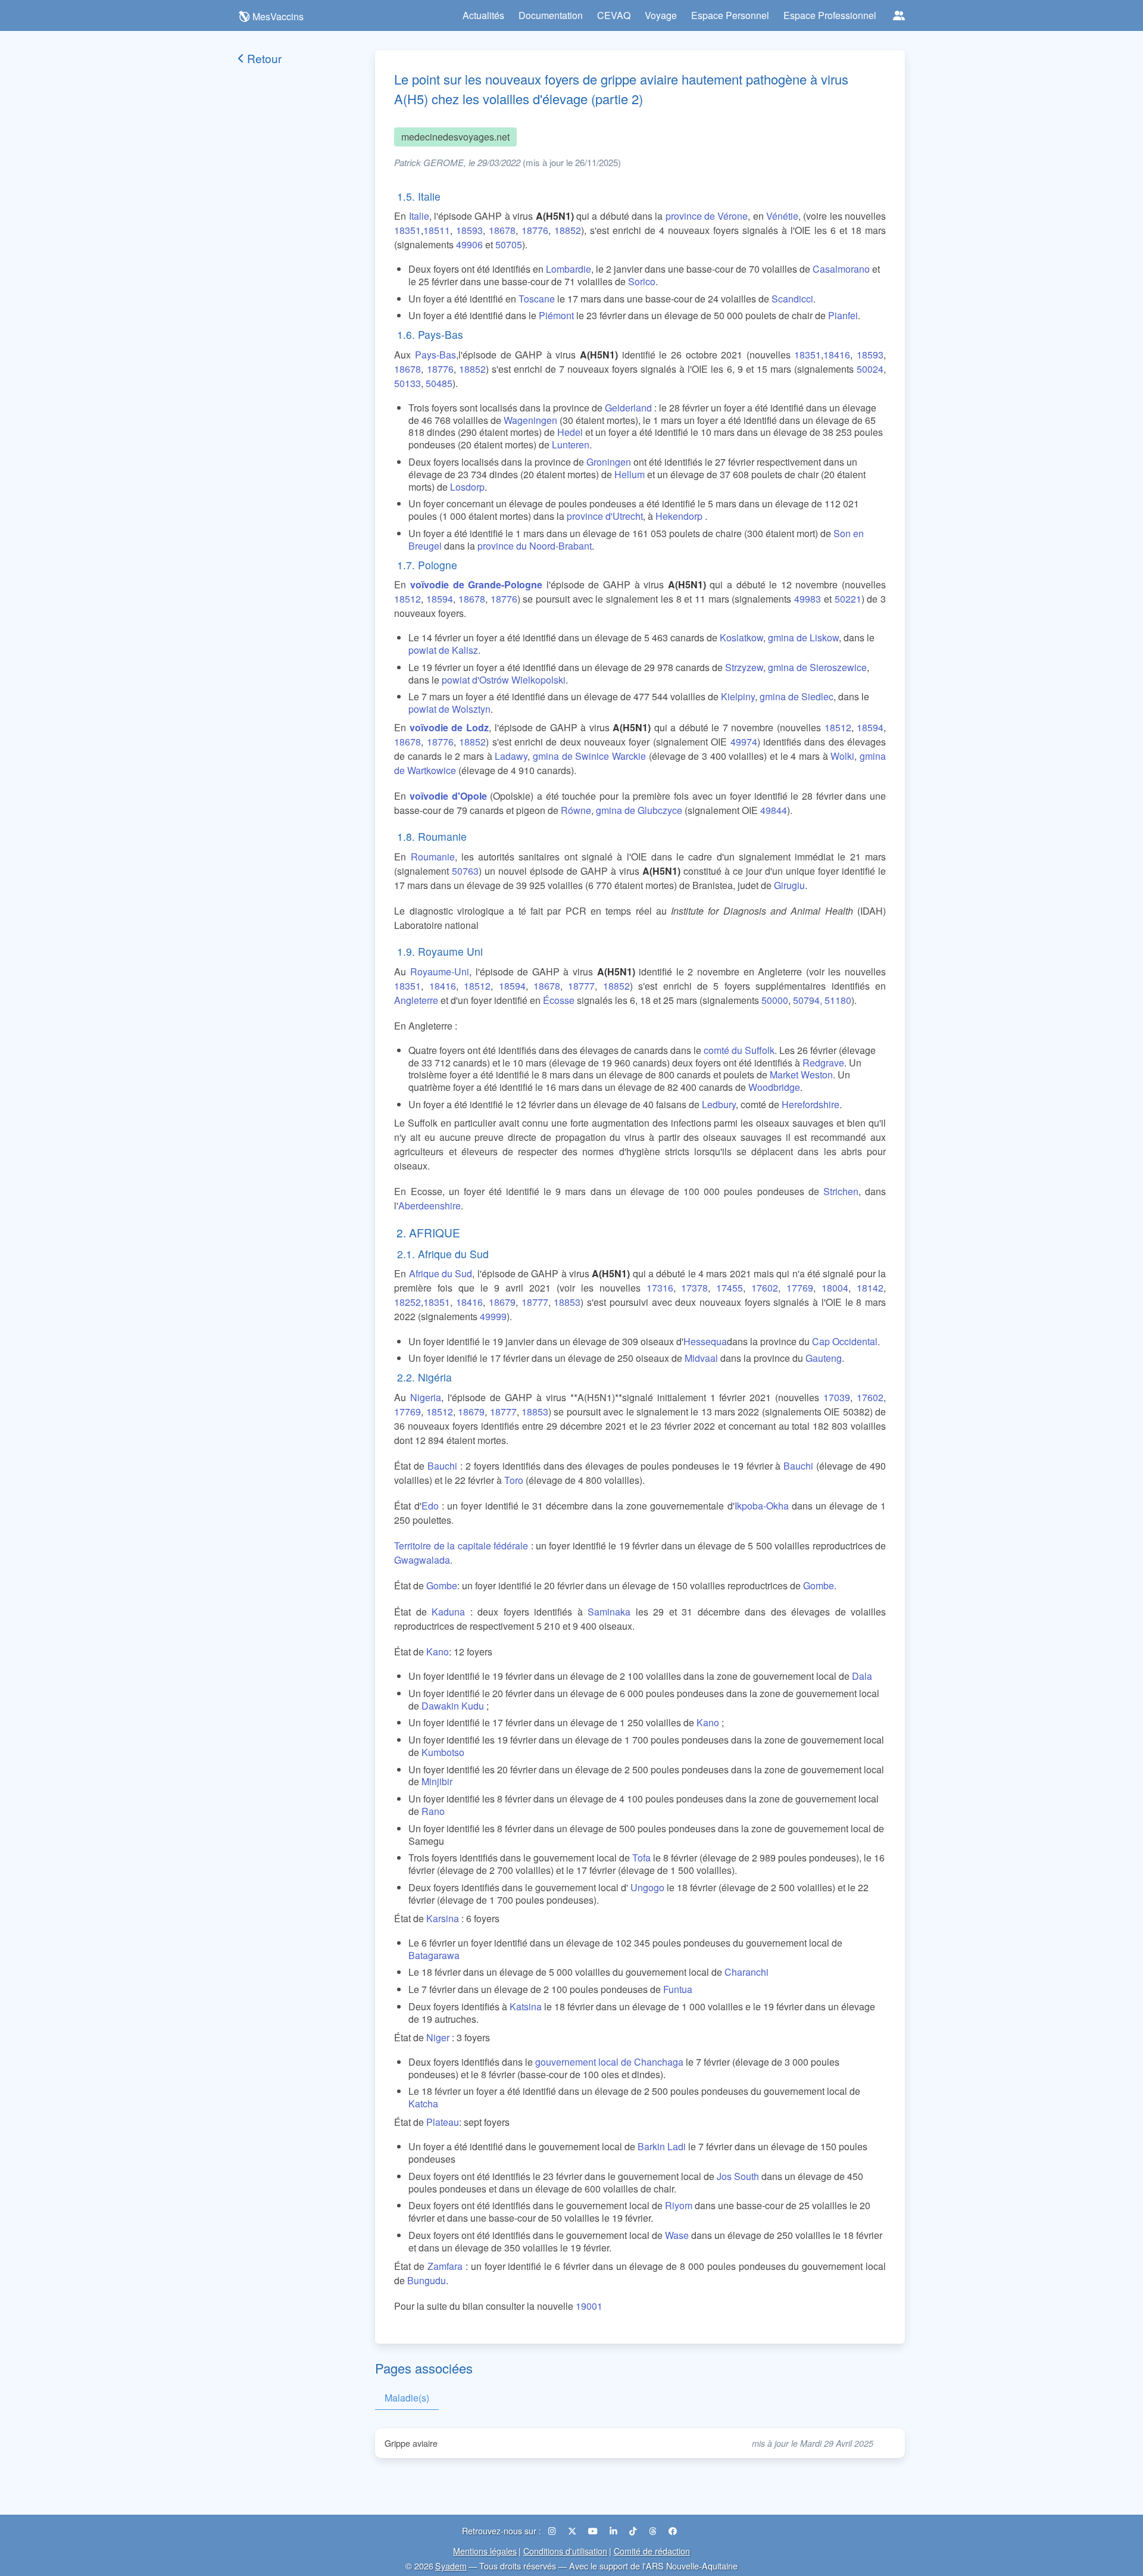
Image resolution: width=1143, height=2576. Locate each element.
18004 (835, 1288)
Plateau (443, 2122)
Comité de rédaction (652, 2551)
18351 (407, 230)
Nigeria (426, 1397)
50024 (870, 369)
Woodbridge (774, 1087)
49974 (744, 742)
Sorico (642, 281)
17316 (660, 1288)
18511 (437, 230)
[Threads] (654, 2530)
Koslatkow (741, 637)
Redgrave (823, 1063)
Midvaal (701, 1358)
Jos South (738, 2176)
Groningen (609, 462)
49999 (493, 1316)
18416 (837, 355)
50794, (808, 1000)
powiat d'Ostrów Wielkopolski (504, 680)
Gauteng (824, 1358)
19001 (589, 2306)
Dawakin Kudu (453, 1706)
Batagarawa (434, 1955)
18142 (870, 1288)
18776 (535, 230)
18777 (581, 986)
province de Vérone (707, 216)
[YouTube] (594, 2530)
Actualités (483, 15)
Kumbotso (443, 1752)
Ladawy (511, 756)
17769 (800, 1288)
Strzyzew (744, 667)
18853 (567, 1302)
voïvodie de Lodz (449, 727)
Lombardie (569, 269)
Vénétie (782, 216)
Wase (677, 2235)
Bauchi (442, 1466)
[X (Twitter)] (573, 2530)
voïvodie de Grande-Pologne (476, 584)
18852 (568, 230)
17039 (837, 1397)
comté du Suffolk (739, 1050)
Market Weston (801, 1075)
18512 (407, 599)
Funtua (678, 1989)
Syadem (451, 2566)
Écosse (559, 1000)
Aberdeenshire (430, 1206)
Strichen (841, 1191)
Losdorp (467, 487)
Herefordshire (811, 1104)
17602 (765, 1288)
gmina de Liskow (803, 637)
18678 (502, 230)
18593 (469, 230)
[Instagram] (553, 2530)
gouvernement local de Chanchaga (609, 2062)
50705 (509, 244)
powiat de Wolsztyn (449, 709)
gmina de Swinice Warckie (589, 756)
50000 (775, 1000)
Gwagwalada (422, 1560)
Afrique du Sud (441, 1273)
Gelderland (628, 408)
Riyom (679, 2205)
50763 (465, 871)
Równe (576, 810)
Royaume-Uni (440, 972)
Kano (438, 1652)
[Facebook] (673, 2530)
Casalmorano (841, 269)
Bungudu (427, 2280)
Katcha (423, 2103)
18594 (440, 599)
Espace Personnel (730, 15)
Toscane (537, 299)
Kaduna (448, 1612)
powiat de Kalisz (443, 650)
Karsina (443, 1918)
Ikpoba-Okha (762, 1506)
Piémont (556, 315)
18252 (407, 1302)
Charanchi (747, 1972)
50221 (848, 599)
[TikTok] (634, 2530)
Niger (438, 2037)
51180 (838, 1000)
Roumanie (433, 857)
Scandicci (792, 299)
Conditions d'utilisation (565, 2551)
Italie (419, 216)
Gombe (442, 1585)
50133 (407, 383)
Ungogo (647, 1887)
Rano (433, 1811)
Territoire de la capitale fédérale (461, 1546)
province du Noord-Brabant (535, 546)
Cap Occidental (845, 1341)
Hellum (630, 474)
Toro (514, 1480)
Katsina (526, 2006)
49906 (469, 244)
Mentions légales (485, 2551)
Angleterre (416, 1000)
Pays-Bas (435, 355)
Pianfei (843, 315)
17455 (730, 1288)
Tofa (641, 1858)
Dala (862, 1676)
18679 (502, 1302)
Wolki (842, 756)
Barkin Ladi (662, 2146)
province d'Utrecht (605, 516)
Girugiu (789, 885)
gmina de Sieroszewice (817, 667)
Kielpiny (738, 696)
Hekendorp (679, 516)
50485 (439, 383)
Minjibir (437, 1781)
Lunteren (571, 445)
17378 (694, 1288)
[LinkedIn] (615, 2530)
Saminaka (609, 1612)
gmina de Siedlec (797, 696)
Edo (430, 1506)
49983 (808, 599)
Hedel (570, 432)
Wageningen (530, 420)
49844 (774, 810)
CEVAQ (614, 15)
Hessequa (705, 1341)
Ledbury (719, 1104)
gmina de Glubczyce (639, 810)
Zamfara (445, 2266)
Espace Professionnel (830, 15)
